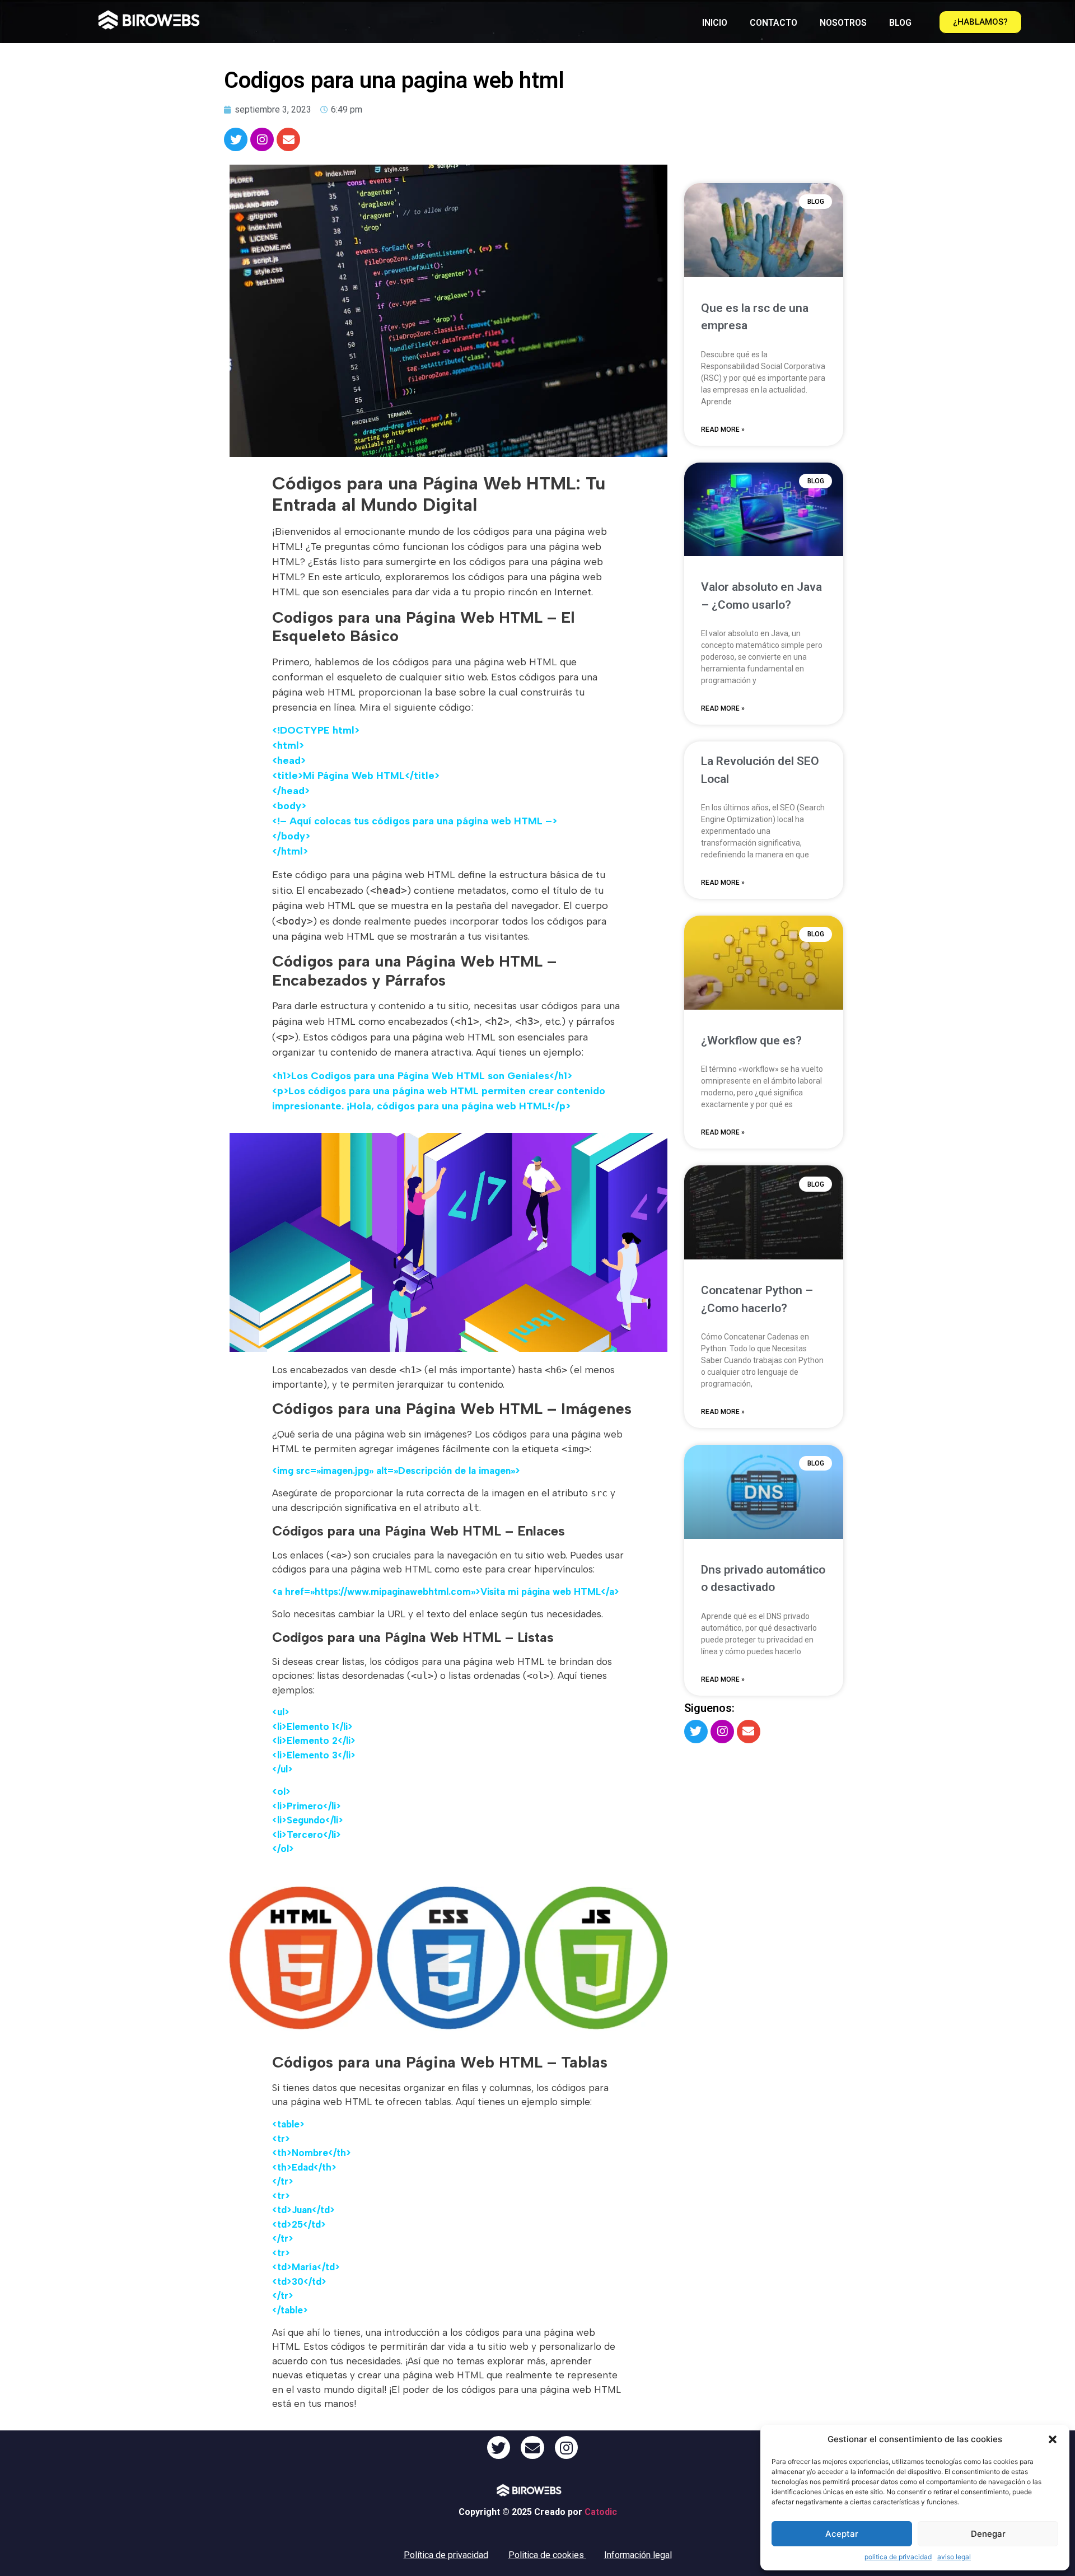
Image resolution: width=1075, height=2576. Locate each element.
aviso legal (954, 2557)
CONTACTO (773, 23)
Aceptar (842, 2534)
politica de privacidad (898, 2557)
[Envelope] (288, 139)
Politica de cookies (546, 2555)
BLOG (900, 23)
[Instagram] (262, 139)
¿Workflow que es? (751, 1040)
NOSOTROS (843, 23)
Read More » (723, 430)
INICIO (715, 23)
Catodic (601, 2512)
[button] (1053, 2439)
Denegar (988, 2534)
